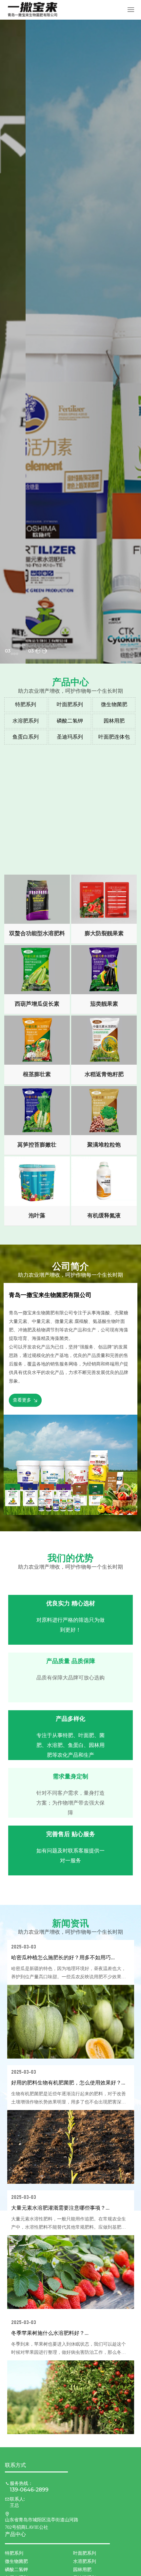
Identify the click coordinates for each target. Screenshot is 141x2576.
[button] (12, 654)
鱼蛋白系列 (26, 737)
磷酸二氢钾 (70, 721)
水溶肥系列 (26, 721)
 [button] (38, 651)
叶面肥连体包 (114, 737)
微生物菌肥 (114, 704)
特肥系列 (26, 704)
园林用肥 (114, 721)
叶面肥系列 (70, 704)
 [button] (44, 651)
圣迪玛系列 (70, 737)
